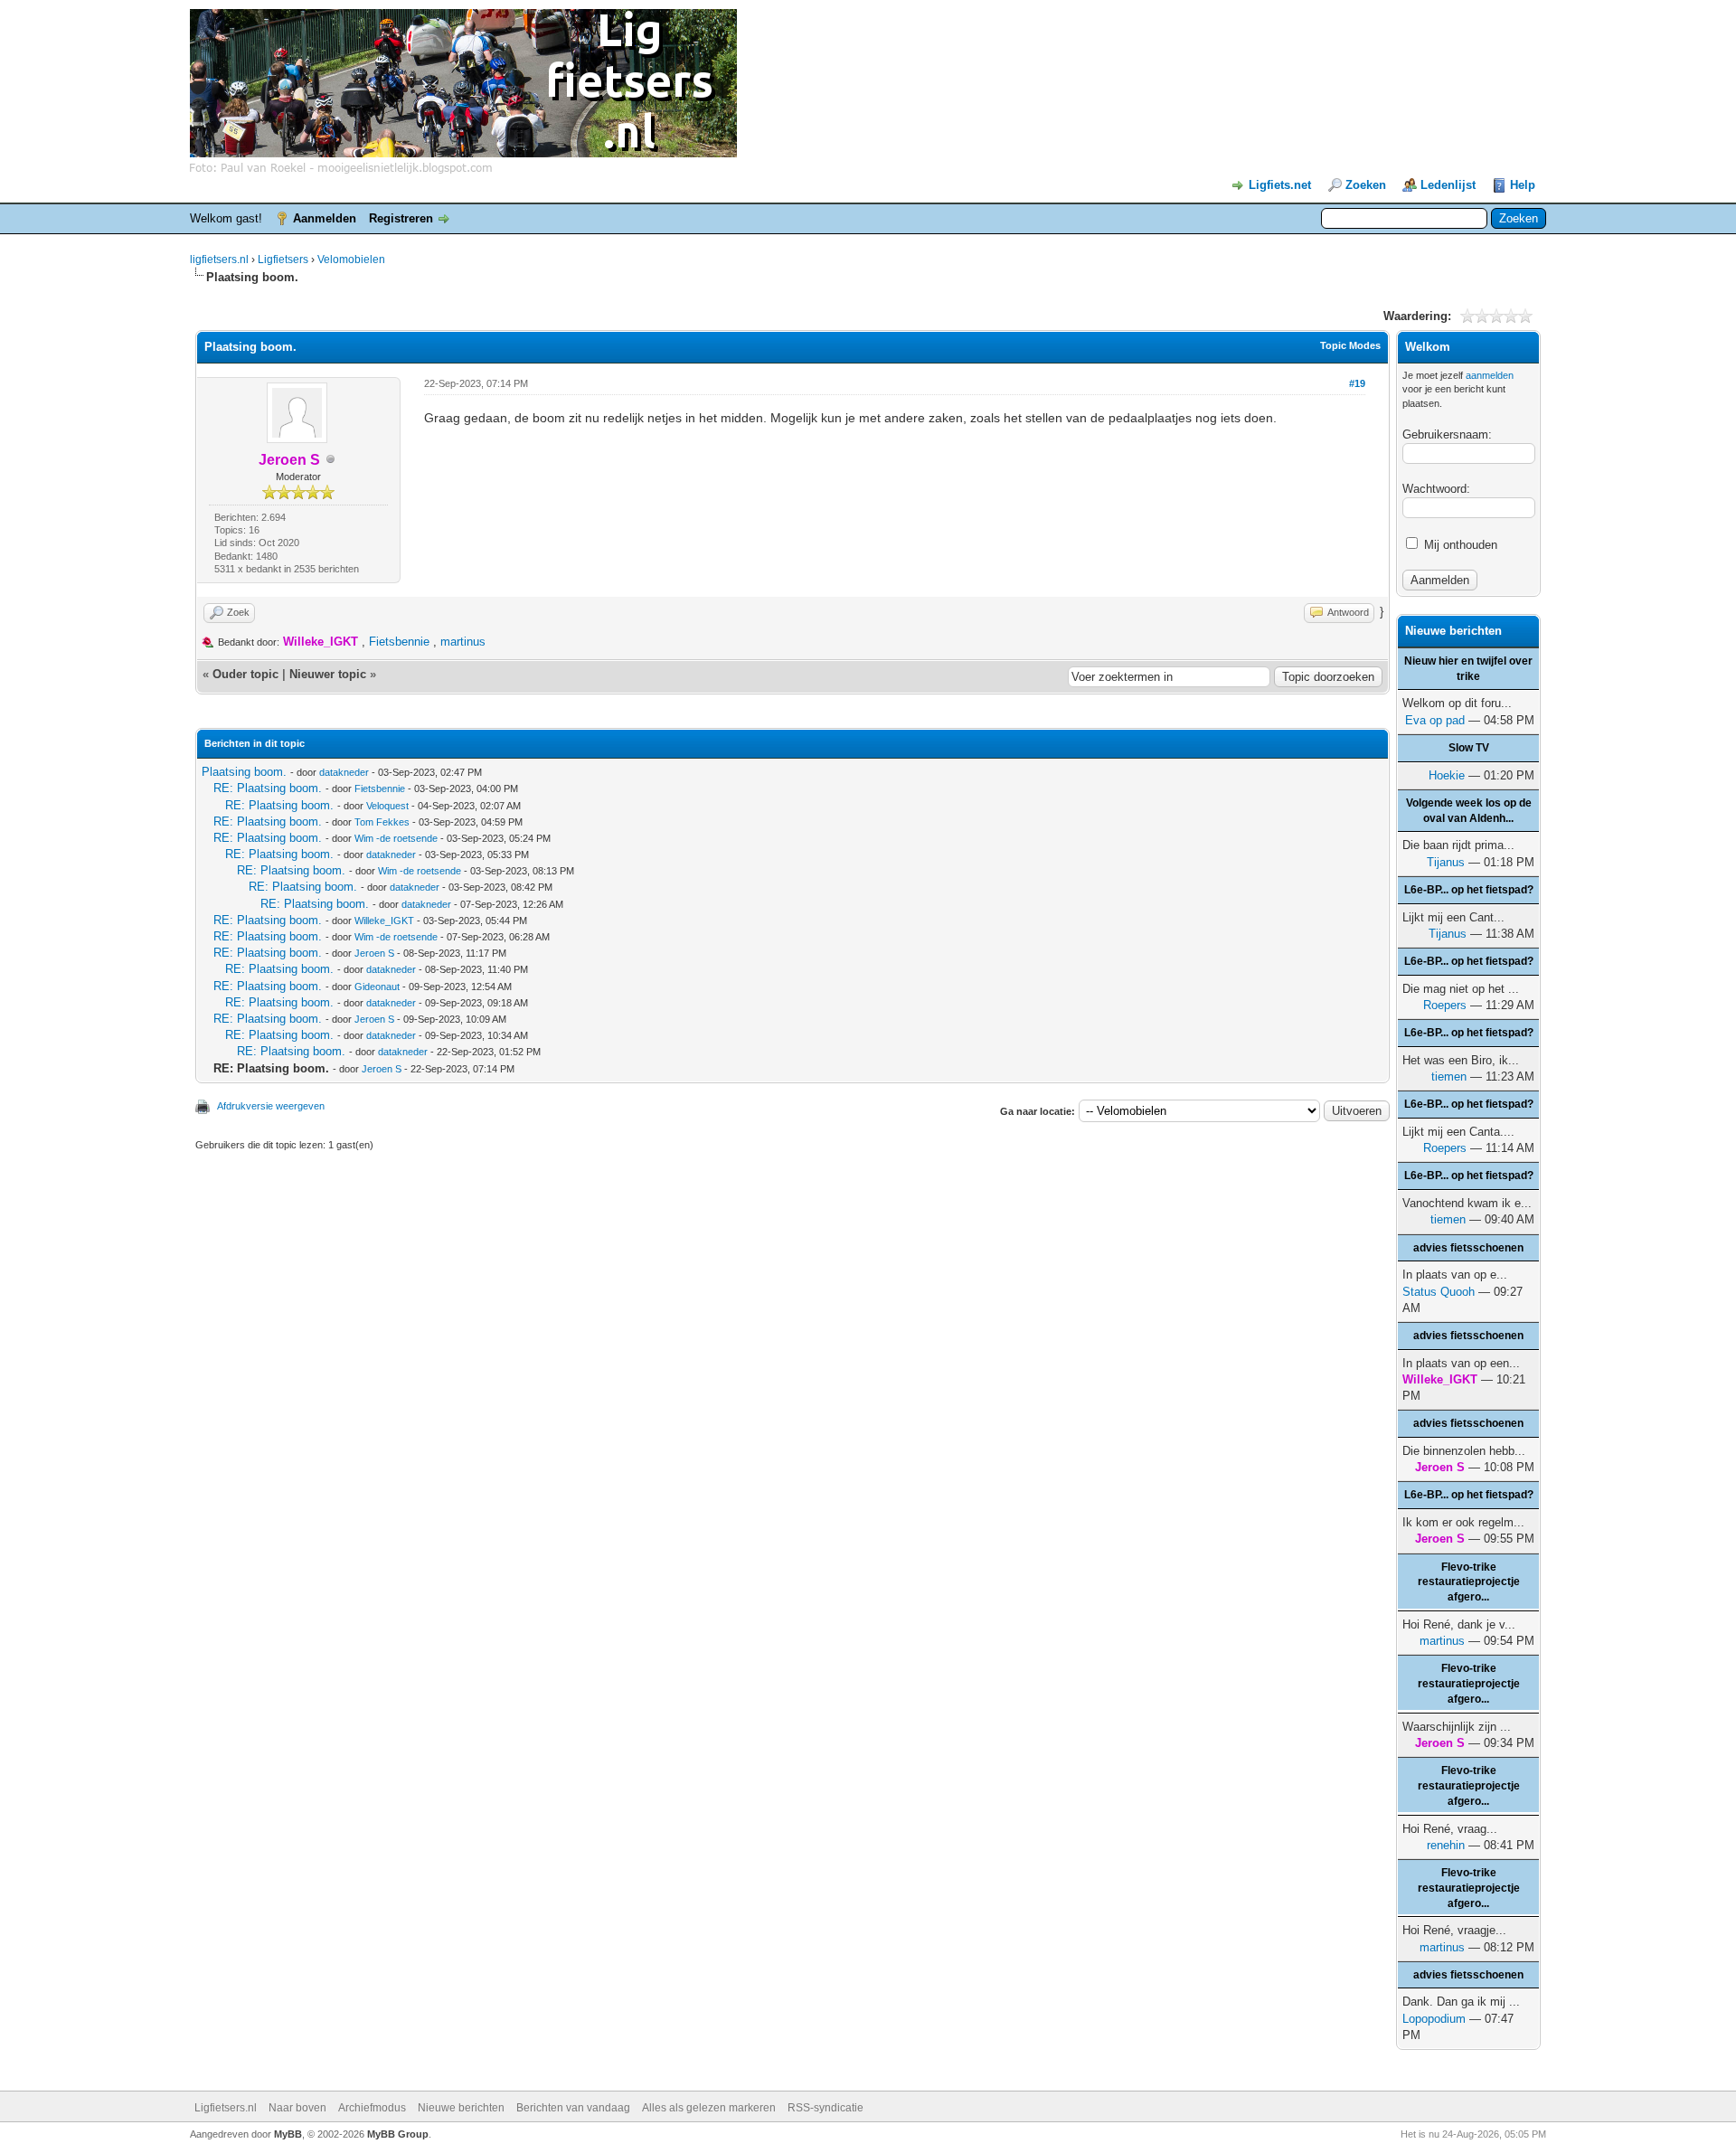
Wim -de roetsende (396, 838)
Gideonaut (377, 987)
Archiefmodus (372, 2108)
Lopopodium (1434, 2019)
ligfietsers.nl (219, 260)
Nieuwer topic (328, 674)
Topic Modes (1350, 345)
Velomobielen (351, 260)
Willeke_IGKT (384, 921)
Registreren (401, 218)
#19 (1357, 383)
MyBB (288, 2134)
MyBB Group (398, 2134)
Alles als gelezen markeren (709, 2108)
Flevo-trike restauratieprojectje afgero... (1469, 1582)
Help (1523, 185)
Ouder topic (245, 674)
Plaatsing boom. (244, 772)
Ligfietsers (283, 260)
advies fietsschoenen (1468, 1248)
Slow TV (1469, 748)
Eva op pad (1435, 720)
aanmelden (1490, 375)
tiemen (1449, 1076)
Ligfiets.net (1280, 185)
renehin (1446, 1845)
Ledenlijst (1448, 185)
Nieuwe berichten (461, 2108)
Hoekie (1447, 775)
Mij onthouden (1459, 545)
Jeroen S (374, 953)
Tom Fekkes (382, 822)
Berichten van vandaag (573, 2108)
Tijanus (1446, 862)
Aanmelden (325, 218)
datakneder (344, 772)
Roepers (1445, 1005)
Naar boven (297, 2108)
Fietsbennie (399, 642)
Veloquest (387, 806)
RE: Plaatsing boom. (268, 788)
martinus (463, 642)
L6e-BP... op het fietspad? (1469, 890)
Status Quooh (1439, 1292)
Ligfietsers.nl (226, 2108)
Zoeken (1366, 185)
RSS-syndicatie (826, 2108)
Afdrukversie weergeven (271, 1106)
